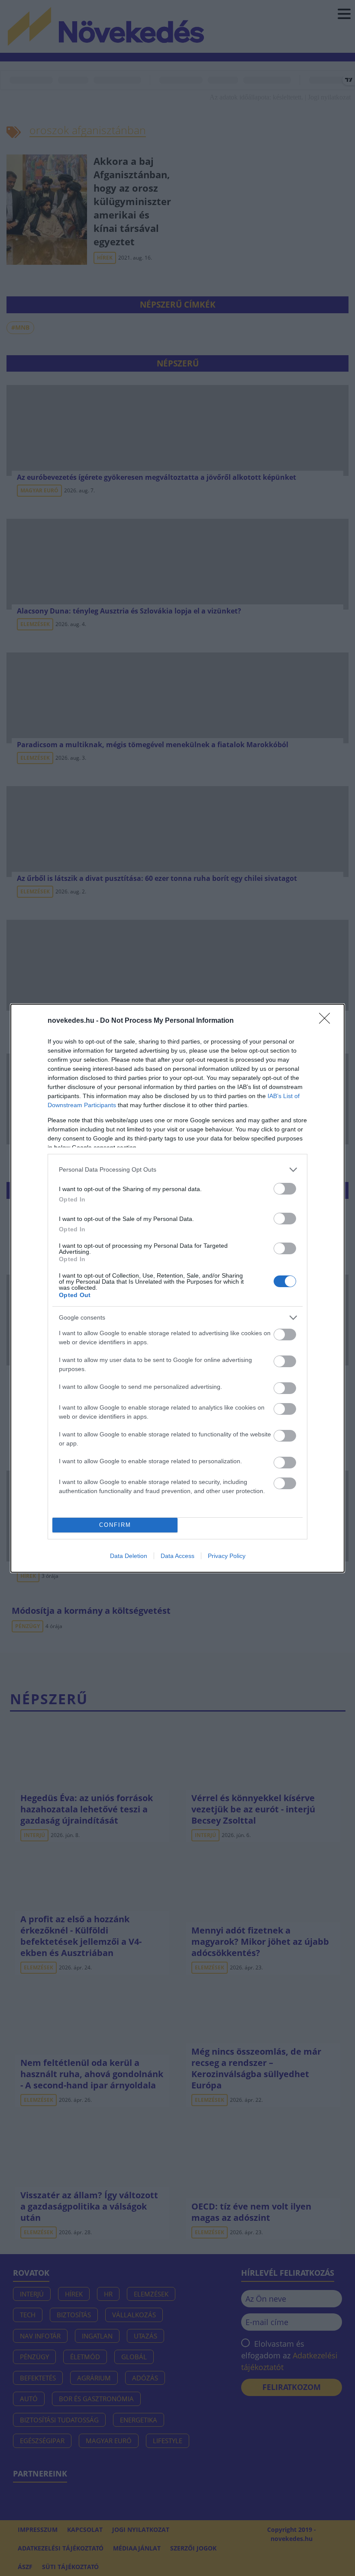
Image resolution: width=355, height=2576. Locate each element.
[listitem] (177, 1170)
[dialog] (177, 1288)
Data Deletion (129, 1556)
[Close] (327, 1021)
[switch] (285, 1189)
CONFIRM (115, 1525)
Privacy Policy (227, 1556)
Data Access (177, 1556)
